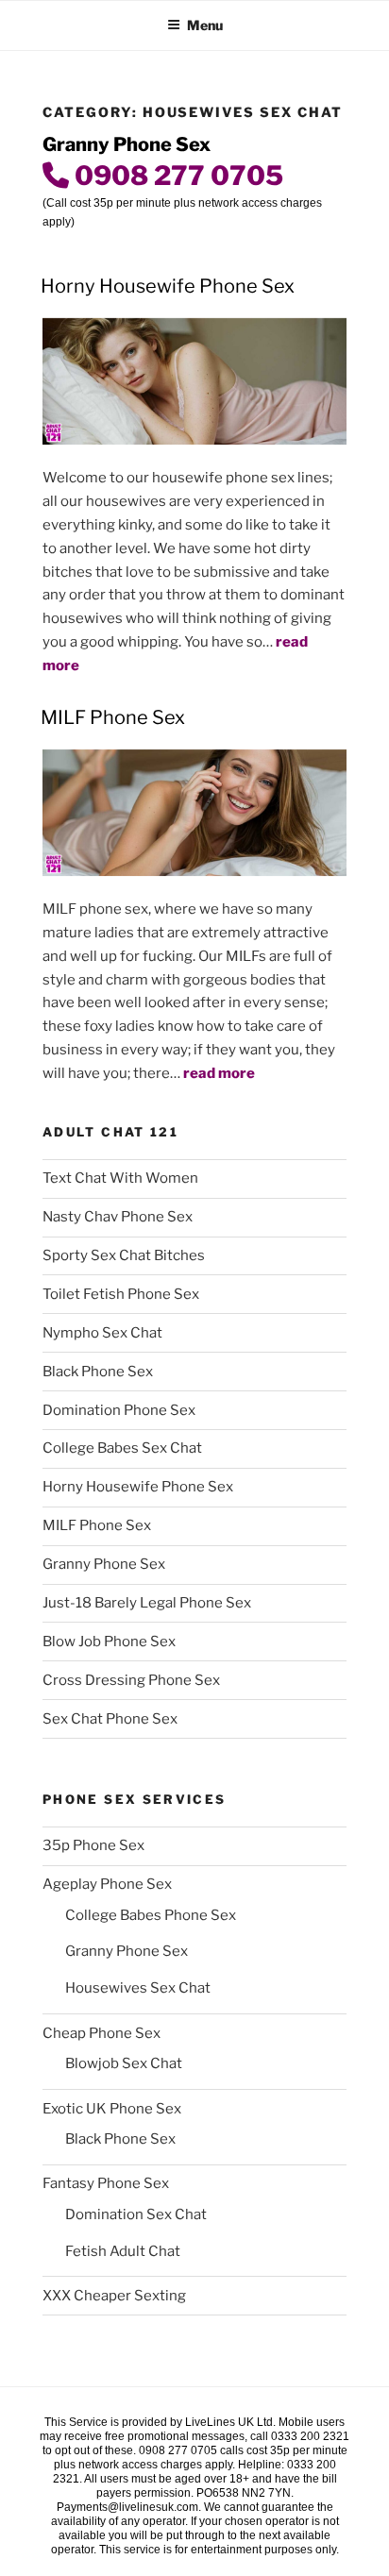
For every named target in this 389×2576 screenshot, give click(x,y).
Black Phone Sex (98, 1372)
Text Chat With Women (120, 1178)
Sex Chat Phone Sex (110, 1719)
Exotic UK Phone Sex (112, 2109)
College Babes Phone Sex (151, 1915)
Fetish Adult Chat (123, 2251)
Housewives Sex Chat (138, 1988)
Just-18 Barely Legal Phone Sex (147, 1603)
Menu (205, 25)
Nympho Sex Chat (102, 1333)
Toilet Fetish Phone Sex (121, 1294)
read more (219, 1073)
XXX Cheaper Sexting (114, 2296)
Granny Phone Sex (104, 1564)
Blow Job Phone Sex (109, 1642)
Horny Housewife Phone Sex (168, 286)
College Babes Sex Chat (122, 1448)
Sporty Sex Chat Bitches (124, 1255)
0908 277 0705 (176, 176)
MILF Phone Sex (113, 717)
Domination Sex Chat (136, 2214)
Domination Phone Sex (119, 1410)
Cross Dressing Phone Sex (131, 1680)
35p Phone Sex (93, 1845)
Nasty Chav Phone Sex (118, 1217)
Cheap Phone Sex (101, 2033)
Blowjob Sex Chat (124, 2063)
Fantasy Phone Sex (106, 2183)
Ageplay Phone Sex (107, 1884)
